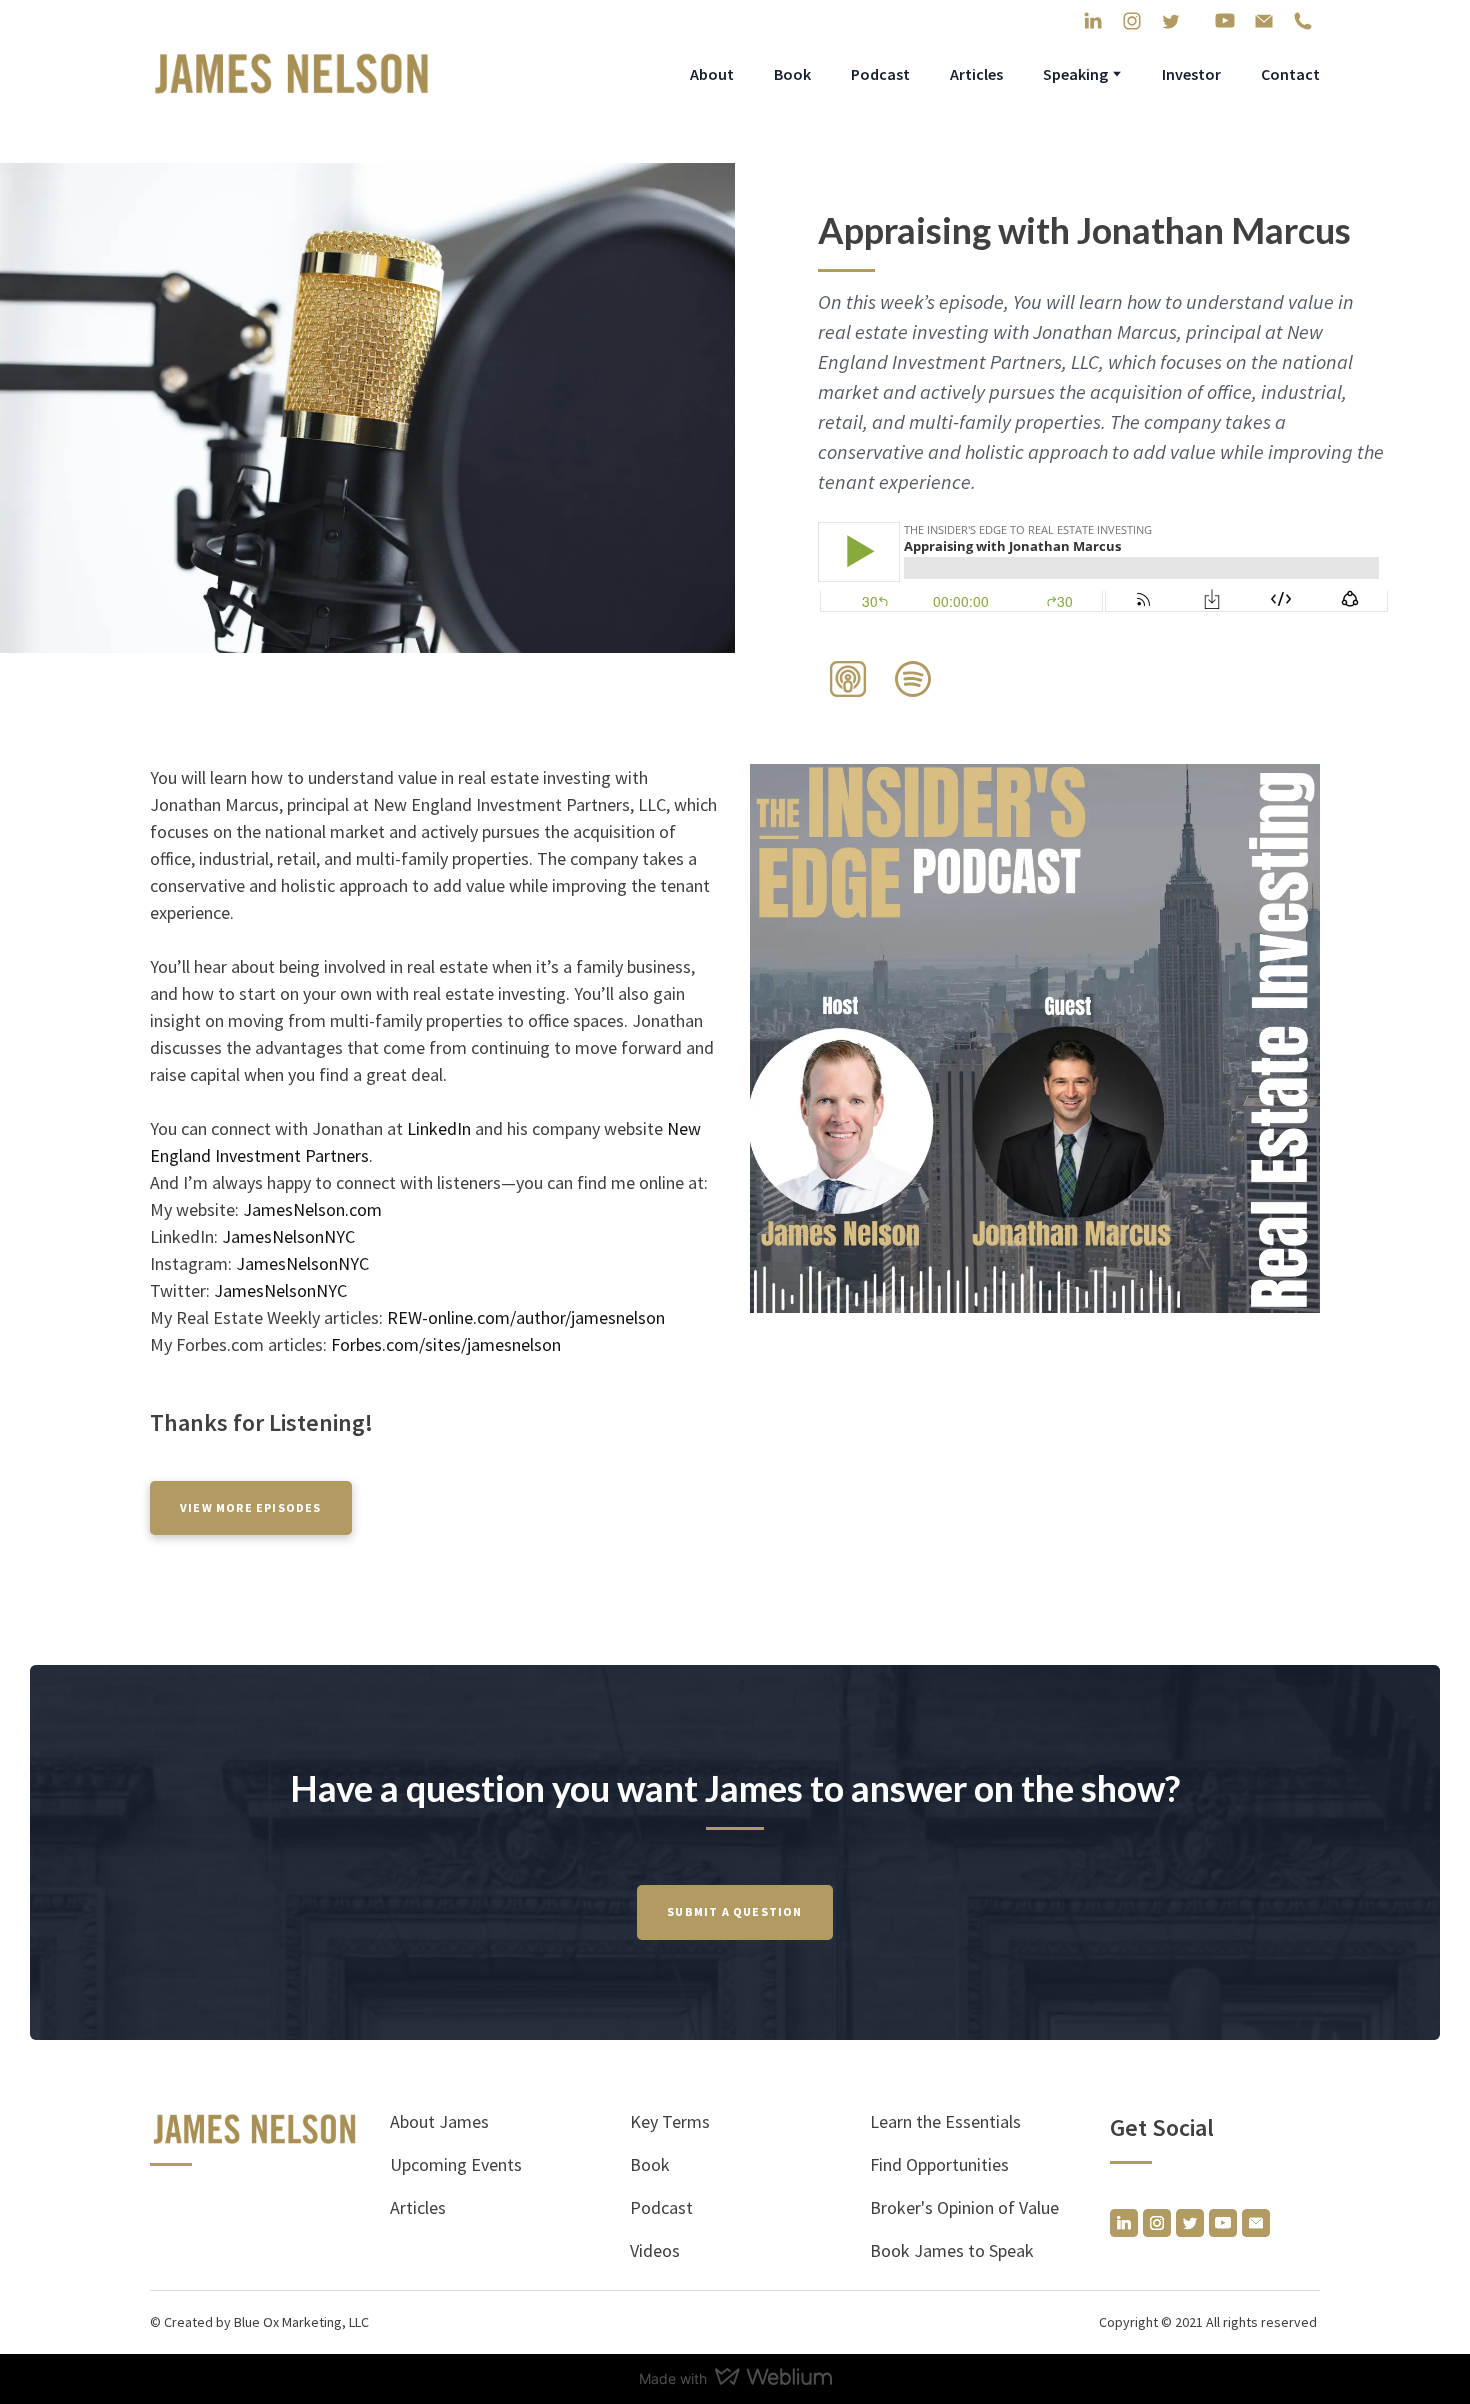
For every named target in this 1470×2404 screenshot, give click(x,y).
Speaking (1075, 74)
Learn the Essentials (945, 2121)
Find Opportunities (939, 2164)
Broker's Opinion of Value (964, 2207)
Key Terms (670, 2121)
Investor (1191, 74)
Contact (1290, 74)
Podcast (880, 74)
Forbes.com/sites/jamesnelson (446, 1344)
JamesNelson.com (312, 1209)
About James (439, 2121)
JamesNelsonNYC (288, 1236)
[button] (1093, 21)
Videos (655, 2250)
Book (792, 74)
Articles (976, 74)
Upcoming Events (456, 2164)
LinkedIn (441, 1128)
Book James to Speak (952, 2250)
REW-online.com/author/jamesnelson (526, 1317)
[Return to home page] (292, 73)
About (712, 74)
